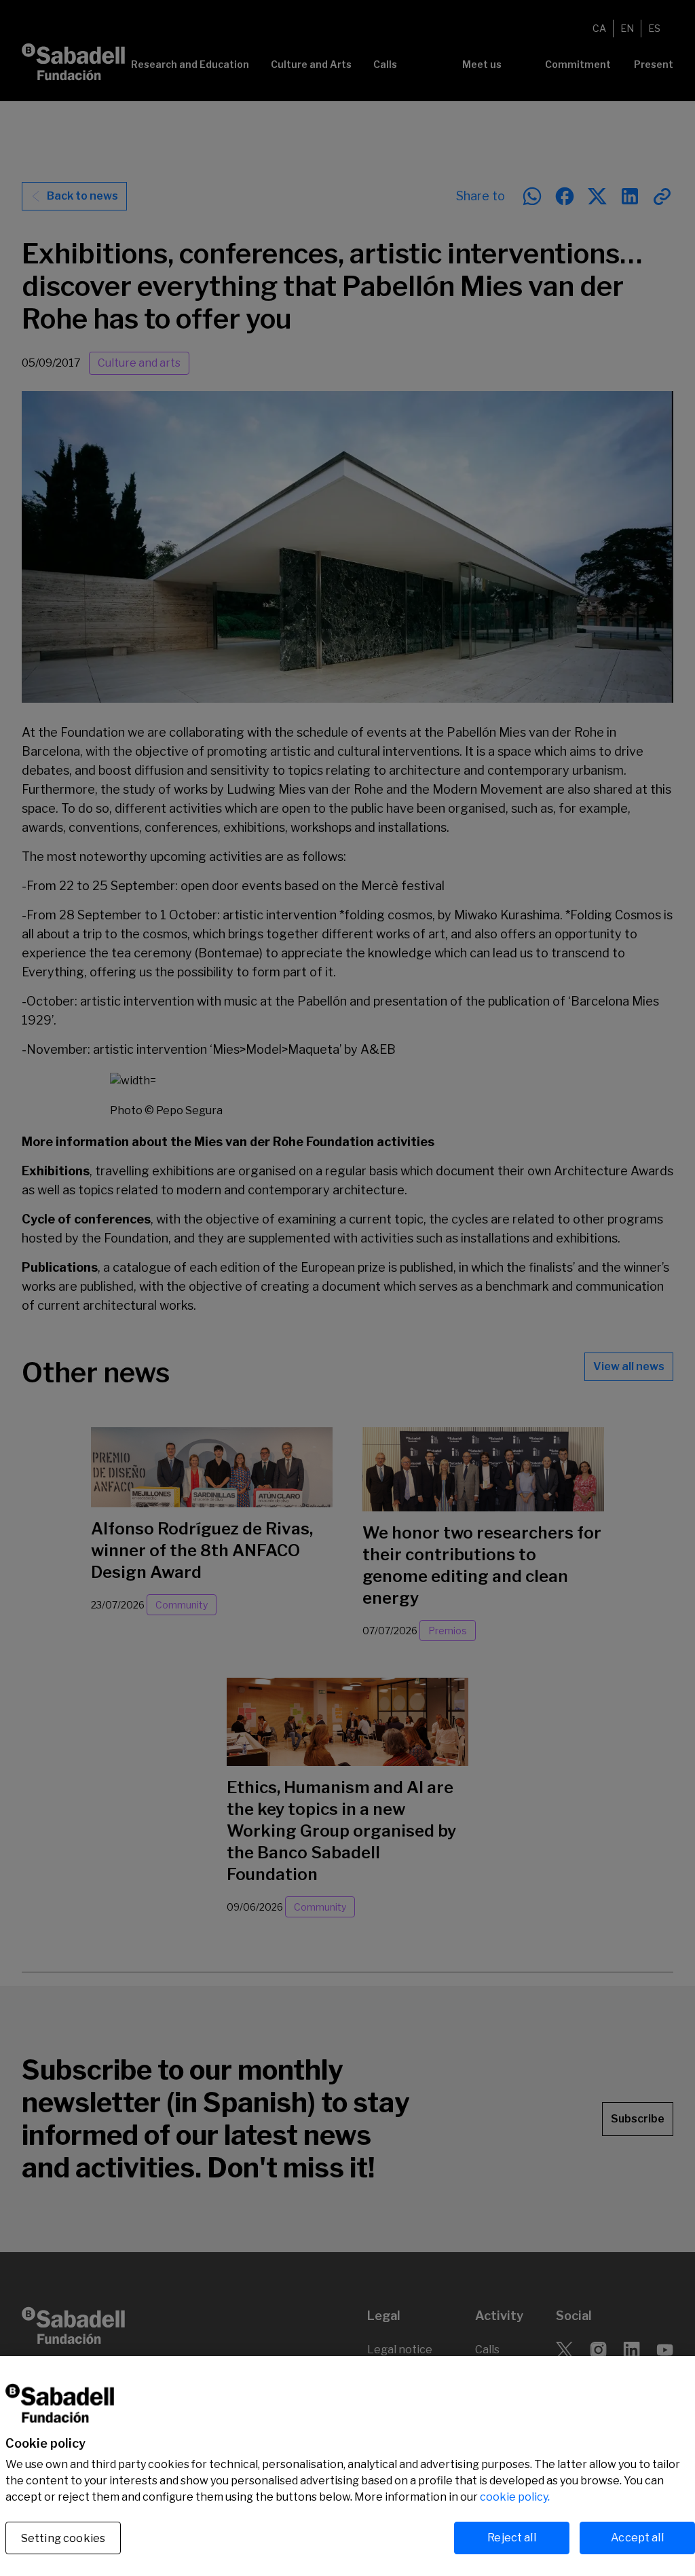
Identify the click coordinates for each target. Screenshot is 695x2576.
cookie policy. (515, 2497)
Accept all (637, 2538)
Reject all (512, 2538)
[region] (347, 2466)
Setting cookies (63, 2538)
